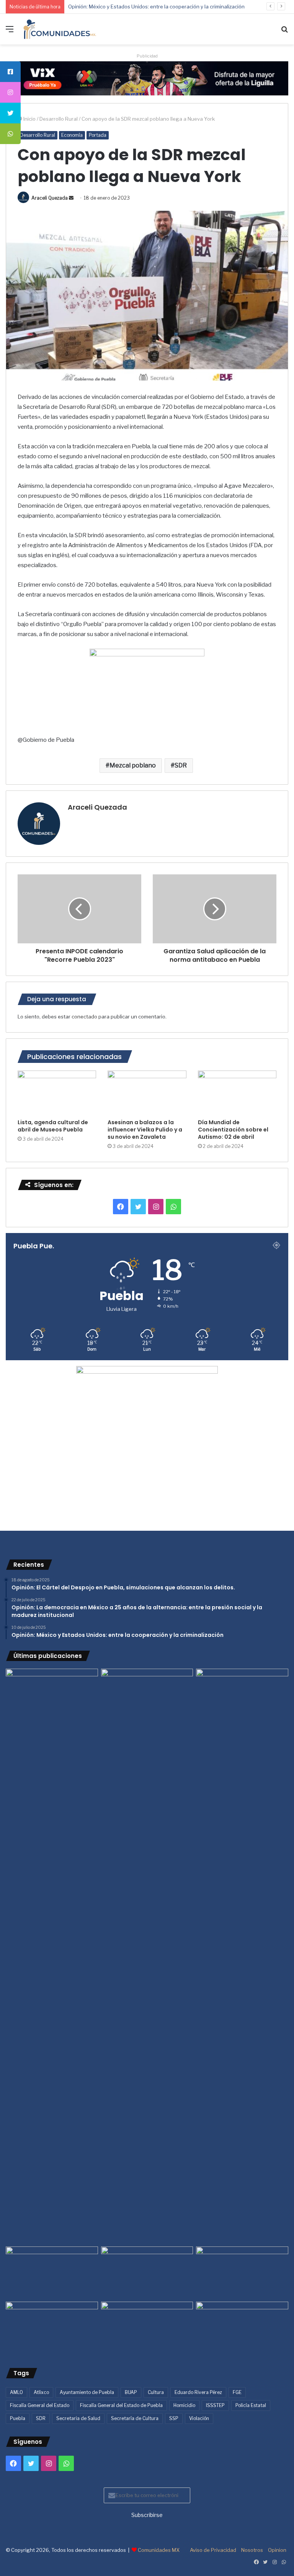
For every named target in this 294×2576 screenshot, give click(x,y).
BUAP (131, 2392)
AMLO (16, 2392)
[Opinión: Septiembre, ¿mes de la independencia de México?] (147, 2273)
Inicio (29, 119)
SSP (174, 2418)
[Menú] (10, 32)
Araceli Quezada (50, 198)
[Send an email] (71, 198)
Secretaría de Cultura (135, 2418)
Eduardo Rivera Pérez (198, 2392)
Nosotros (252, 2550)
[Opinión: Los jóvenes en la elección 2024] (52, 2328)
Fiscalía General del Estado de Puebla (121, 2405)
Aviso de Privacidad (213, 2550)
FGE (237, 2392)
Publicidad (147, 56)
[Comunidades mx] (147, 78)
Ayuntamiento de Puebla (87, 2392)
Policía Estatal (251, 2405)
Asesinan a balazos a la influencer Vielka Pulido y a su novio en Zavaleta (145, 1130)
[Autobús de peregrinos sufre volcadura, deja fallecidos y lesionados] (242, 2328)
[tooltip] (10, 72)
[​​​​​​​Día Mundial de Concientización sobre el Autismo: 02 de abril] (237, 1093)
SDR (181, 765)
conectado (84, 1017)
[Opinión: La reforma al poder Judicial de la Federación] (147, 2328)
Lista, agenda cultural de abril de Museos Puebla (53, 1126)
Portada (98, 135)
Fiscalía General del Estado (40, 2405)
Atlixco (41, 2392)
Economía (72, 135)
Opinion (277, 2550)
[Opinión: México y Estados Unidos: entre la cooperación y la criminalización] (242, 1695)
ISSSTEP (215, 2405)
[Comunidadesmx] (60, 29)
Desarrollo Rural (59, 119)
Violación (199, 2418)
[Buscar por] (284, 32)
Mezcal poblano (133, 765)
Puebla (18, 2418)
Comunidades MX (159, 2550)
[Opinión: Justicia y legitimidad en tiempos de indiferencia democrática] (52, 2273)
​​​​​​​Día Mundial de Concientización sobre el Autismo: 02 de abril (233, 1130)
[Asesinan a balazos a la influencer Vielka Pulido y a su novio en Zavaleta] (147, 1093)
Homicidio (184, 2405)
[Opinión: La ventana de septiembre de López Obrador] (242, 2273)
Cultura (156, 2392)
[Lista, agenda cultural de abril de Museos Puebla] (57, 1093)
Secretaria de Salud (78, 2418)
